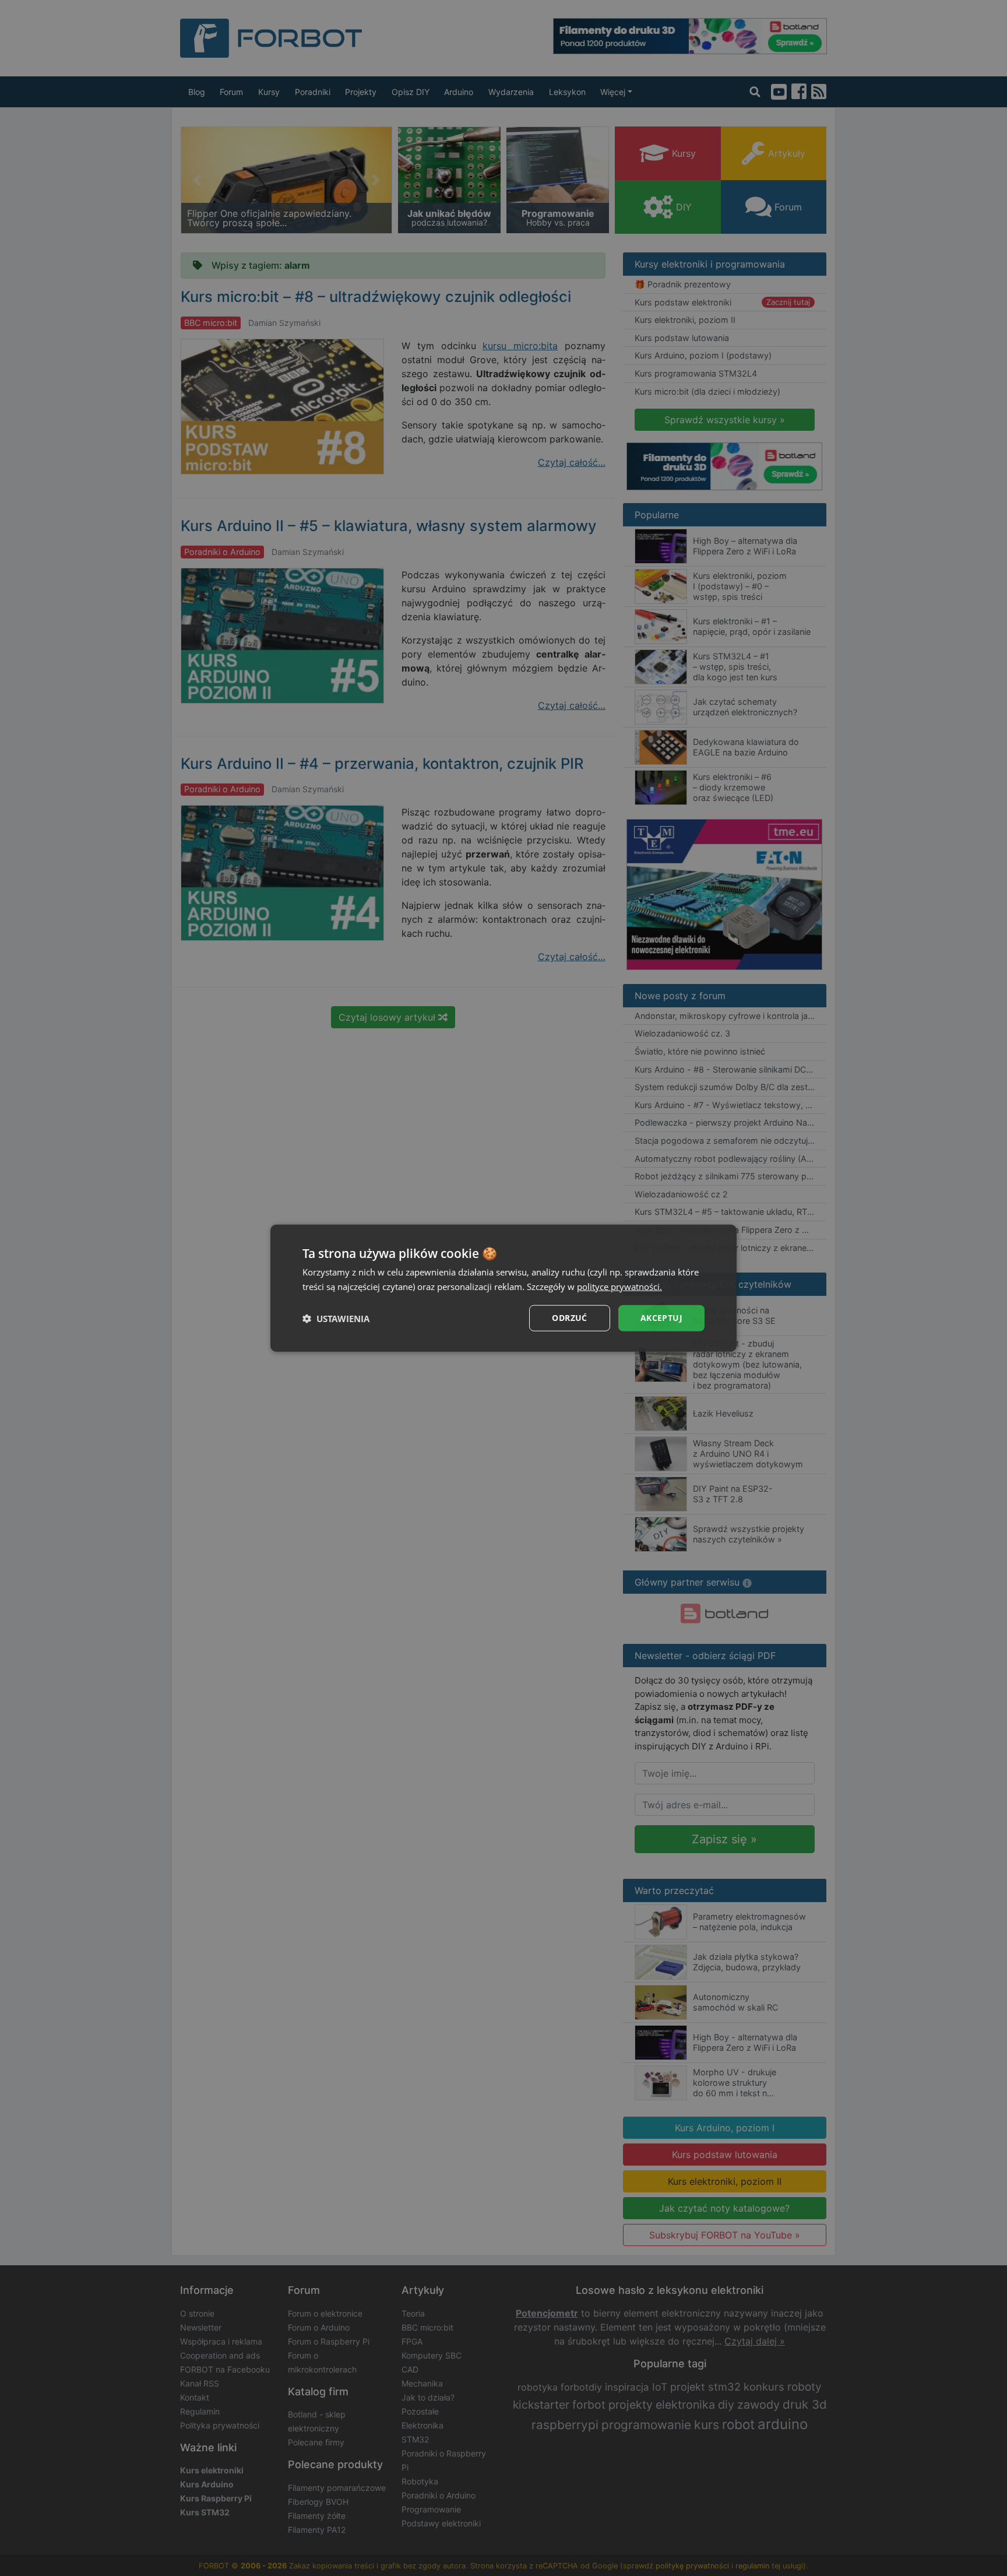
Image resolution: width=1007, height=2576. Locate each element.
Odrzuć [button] (569, 1318)
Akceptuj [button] (661, 1318)
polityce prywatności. (619, 1286)
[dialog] (503, 1288)
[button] (336, 1318)
